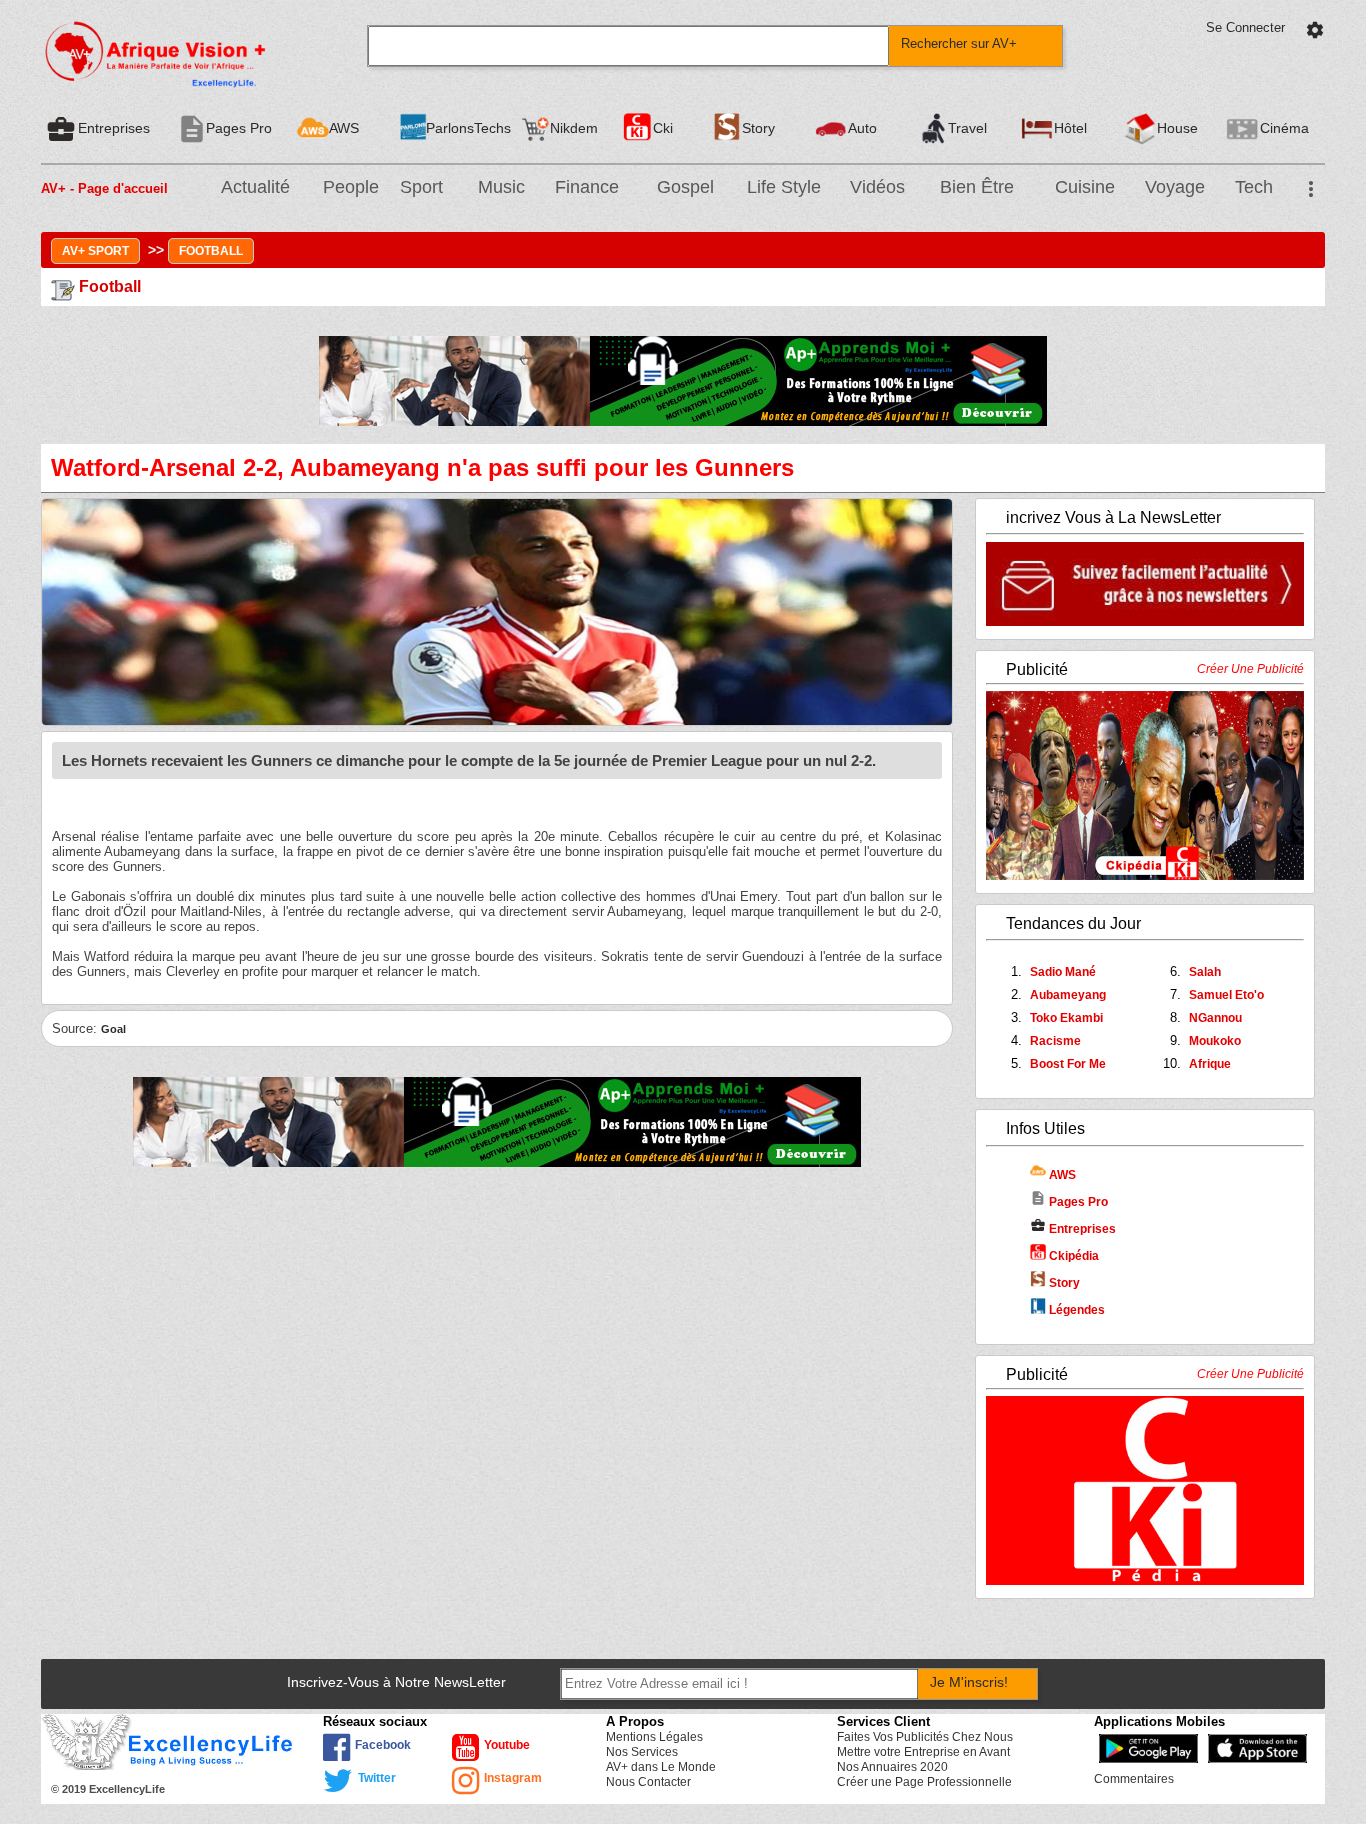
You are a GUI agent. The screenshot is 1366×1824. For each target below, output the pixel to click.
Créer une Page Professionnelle (924, 1782)
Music (501, 187)
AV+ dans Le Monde (661, 1767)
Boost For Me (1068, 1064)
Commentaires (1134, 1779)
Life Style (784, 187)
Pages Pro (1069, 1202)
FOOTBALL (211, 251)
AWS (1061, 1175)
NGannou (1215, 1018)
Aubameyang (1068, 995)
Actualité (255, 187)
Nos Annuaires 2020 (892, 1767)
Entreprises (1073, 1229)
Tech (1254, 187)
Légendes (1075, 1310)
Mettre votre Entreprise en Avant (923, 1752)
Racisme (1055, 1041)
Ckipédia (1072, 1256)
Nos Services (642, 1752)
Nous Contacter (648, 1782)
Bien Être (977, 187)
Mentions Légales (654, 1737)
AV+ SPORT (95, 251)
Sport (421, 187)
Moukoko (1215, 1041)
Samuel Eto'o (1226, 995)
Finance (587, 187)
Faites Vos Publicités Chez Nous (925, 1737)
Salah (1205, 972)
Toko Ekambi (1066, 1018)
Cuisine (1085, 187)
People (351, 187)
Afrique (1210, 1064)
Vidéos (877, 187)
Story (1063, 1283)
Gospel (685, 187)
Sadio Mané (1063, 972)
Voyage (1175, 187)
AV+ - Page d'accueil (104, 188)
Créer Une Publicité (1250, 669)
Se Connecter (1245, 27)
